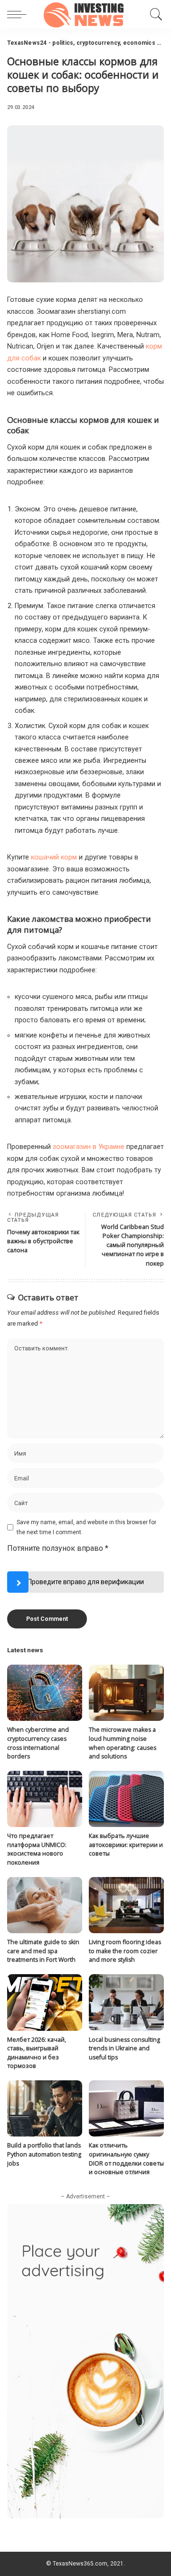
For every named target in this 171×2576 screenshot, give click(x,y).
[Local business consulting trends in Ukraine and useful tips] (126, 2002)
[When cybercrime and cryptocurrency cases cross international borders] (45, 1693)
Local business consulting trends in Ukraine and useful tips (124, 2048)
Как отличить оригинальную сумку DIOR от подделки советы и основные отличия (126, 2159)
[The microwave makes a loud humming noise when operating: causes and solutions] (126, 1693)
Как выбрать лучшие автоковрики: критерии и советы (126, 1845)
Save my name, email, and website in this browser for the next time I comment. (86, 1527)
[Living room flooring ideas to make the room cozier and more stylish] (126, 1905)
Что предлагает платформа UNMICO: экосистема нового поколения (37, 1849)
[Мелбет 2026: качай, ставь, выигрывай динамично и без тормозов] (45, 2002)
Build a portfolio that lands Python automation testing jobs (44, 2154)
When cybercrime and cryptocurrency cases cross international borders (38, 1743)
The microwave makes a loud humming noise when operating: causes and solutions (123, 1743)
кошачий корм (54, 857)
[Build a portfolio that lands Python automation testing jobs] (45, 2109)
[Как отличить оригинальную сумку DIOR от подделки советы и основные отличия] (126, 2109)
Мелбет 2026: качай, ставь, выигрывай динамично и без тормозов (37, 2053)
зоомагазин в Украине (89, 1147)
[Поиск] (155, 14)
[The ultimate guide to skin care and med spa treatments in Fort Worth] (45, 1905)
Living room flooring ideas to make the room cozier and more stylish (125, 1951)
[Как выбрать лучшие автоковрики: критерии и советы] (126, 1799)
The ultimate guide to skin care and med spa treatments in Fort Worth (43, 1951)
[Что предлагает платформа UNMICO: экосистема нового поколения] (45, 1799)
